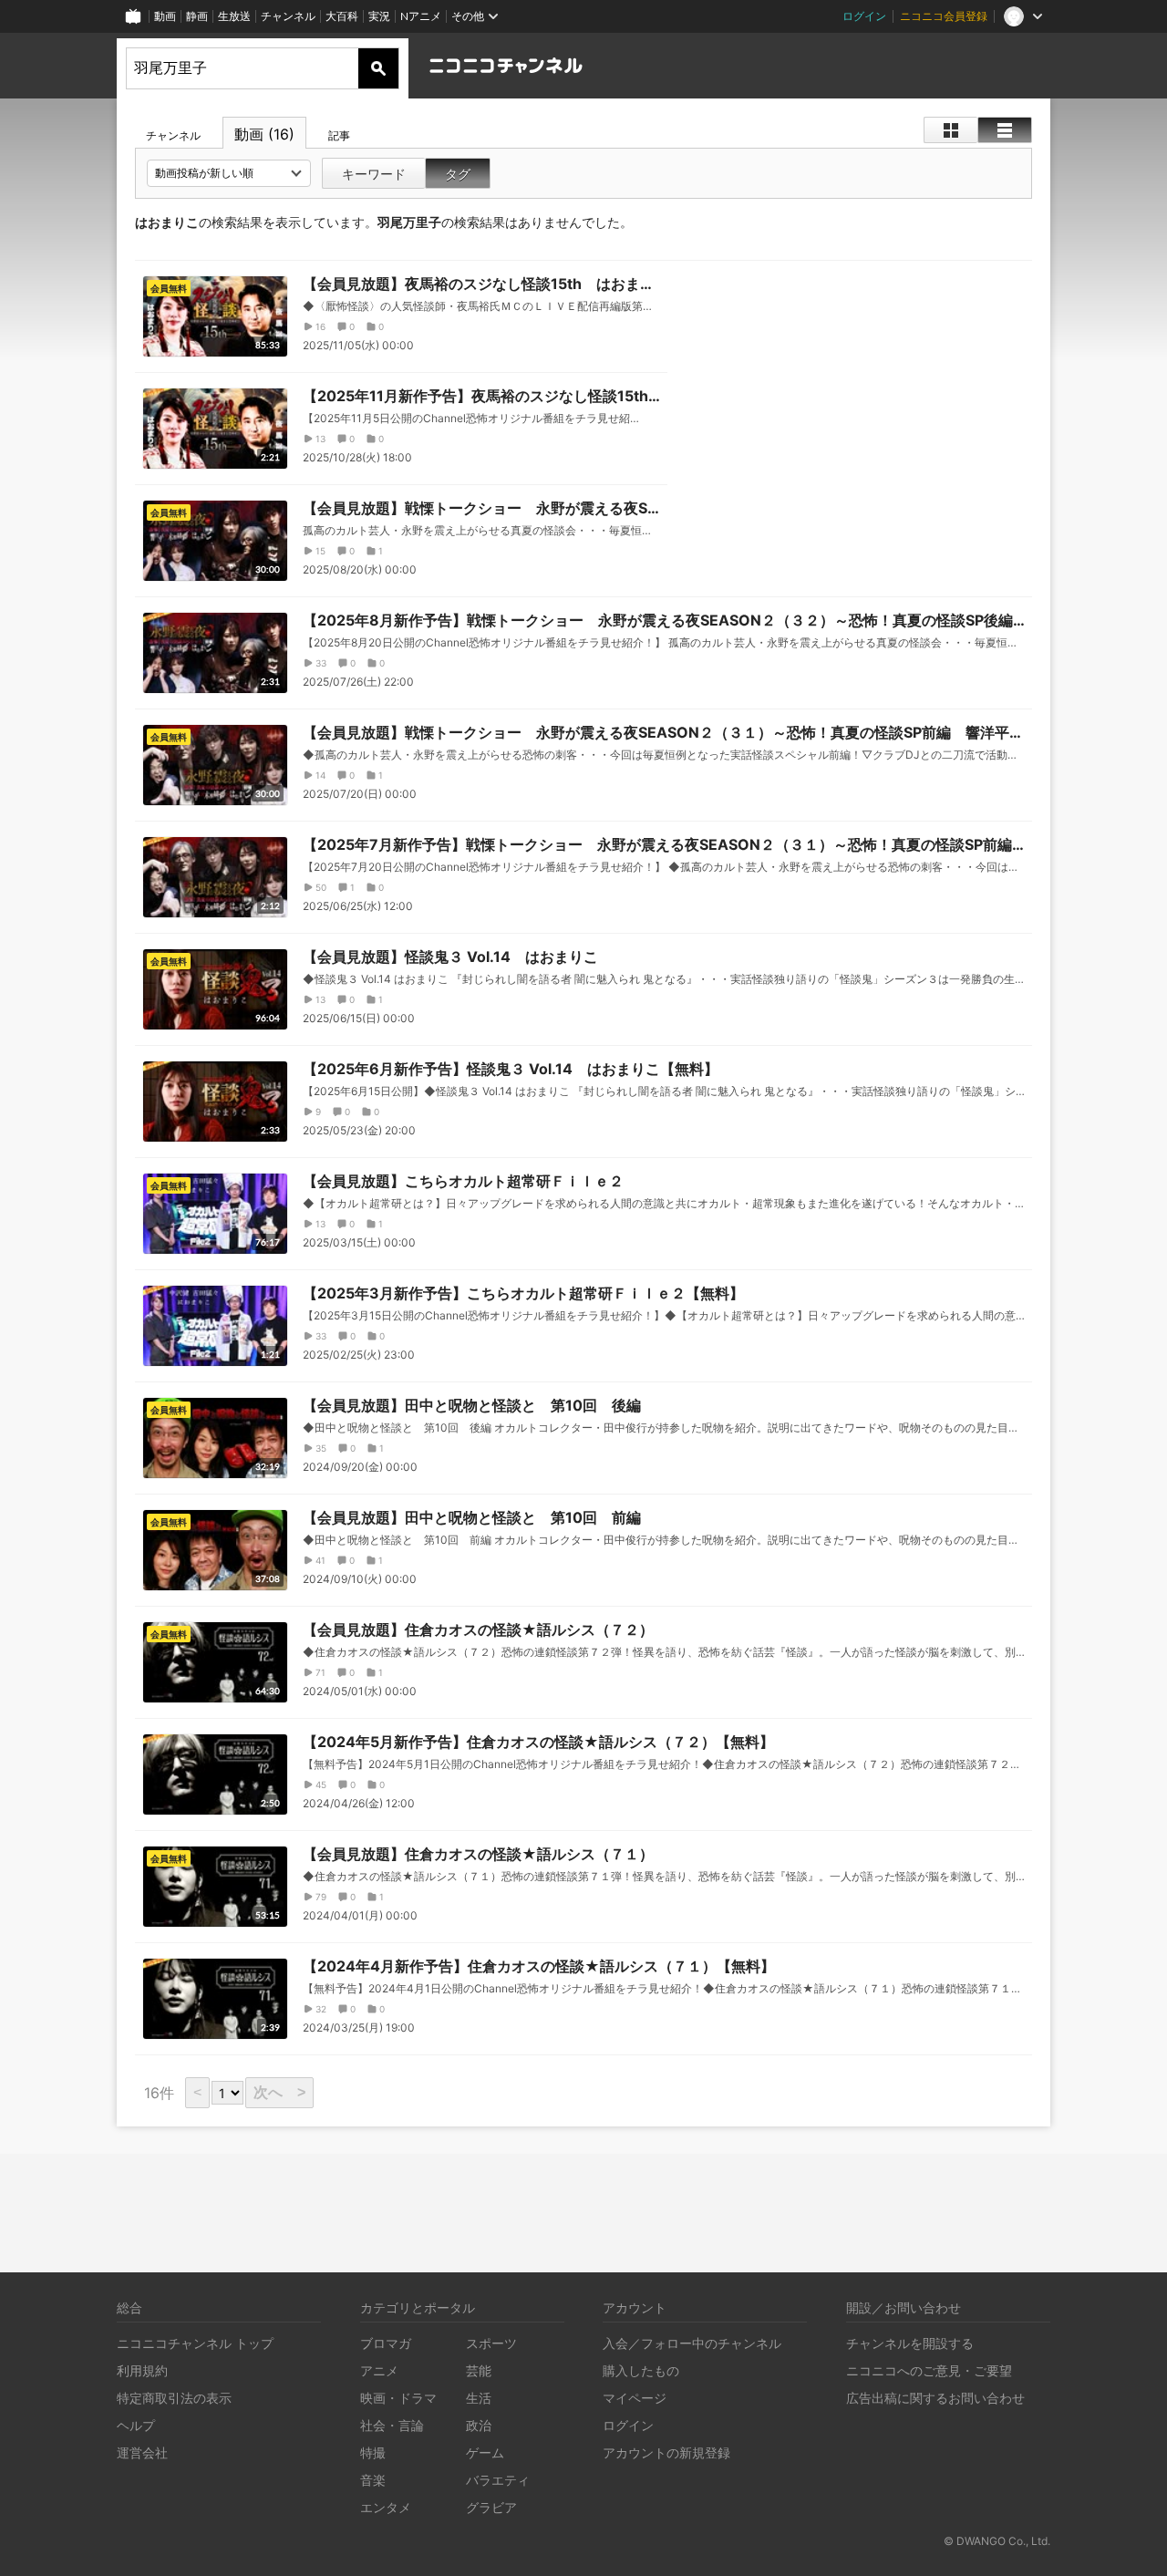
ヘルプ (136, 2425)
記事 (339, 135)
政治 (479, 2425)
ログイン (864, 16)
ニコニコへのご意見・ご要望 (929, 2370)
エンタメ (386, 2507)
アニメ (379, 2370)
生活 (479, 2398)
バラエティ (498, 2480)
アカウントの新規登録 (666, 2452)
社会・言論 (392, 2425)
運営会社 (142, 2452)
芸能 (479, 2370)
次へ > (279, 2092)
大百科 (342, 16)
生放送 (234, 16)
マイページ (635, 2398)
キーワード (374, 174)
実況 (379, 16)
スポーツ (491, 2343)
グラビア (491, 2507)
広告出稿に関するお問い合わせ (935, 2398)
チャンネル (288, 16)
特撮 (373, 2452)
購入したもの (641, 2370)
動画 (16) (264, 134)
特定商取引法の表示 (174, 2398)
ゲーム (485, 2452)
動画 (165, 16)
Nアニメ (421, 16)
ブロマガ (386, 2343)
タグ (458, 174)
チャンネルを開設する (910, 2343)
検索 (378, 68)
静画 (197, 16)
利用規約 (142, 2370)
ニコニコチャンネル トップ (195, 2343)
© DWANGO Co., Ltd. (997, 2541)
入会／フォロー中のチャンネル (692, 2343)
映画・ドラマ (398, 2398)
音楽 (373, 2480)
